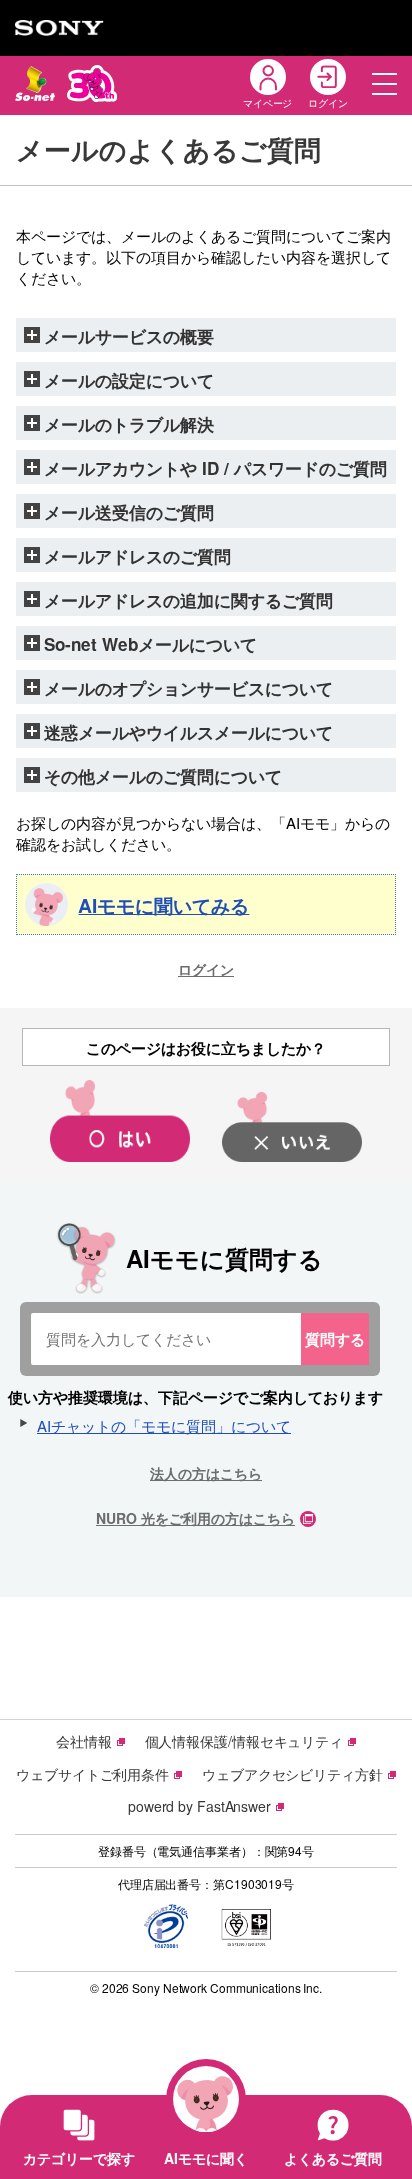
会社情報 (84, 1741)
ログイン (206, 969)
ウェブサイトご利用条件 (92, 1774)
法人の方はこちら (206, 1473)
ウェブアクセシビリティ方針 (292, 1774)
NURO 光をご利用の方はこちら (195, 1518)
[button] (384, 83)
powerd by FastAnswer (199, 1806)
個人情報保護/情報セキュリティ (244, 1741)
